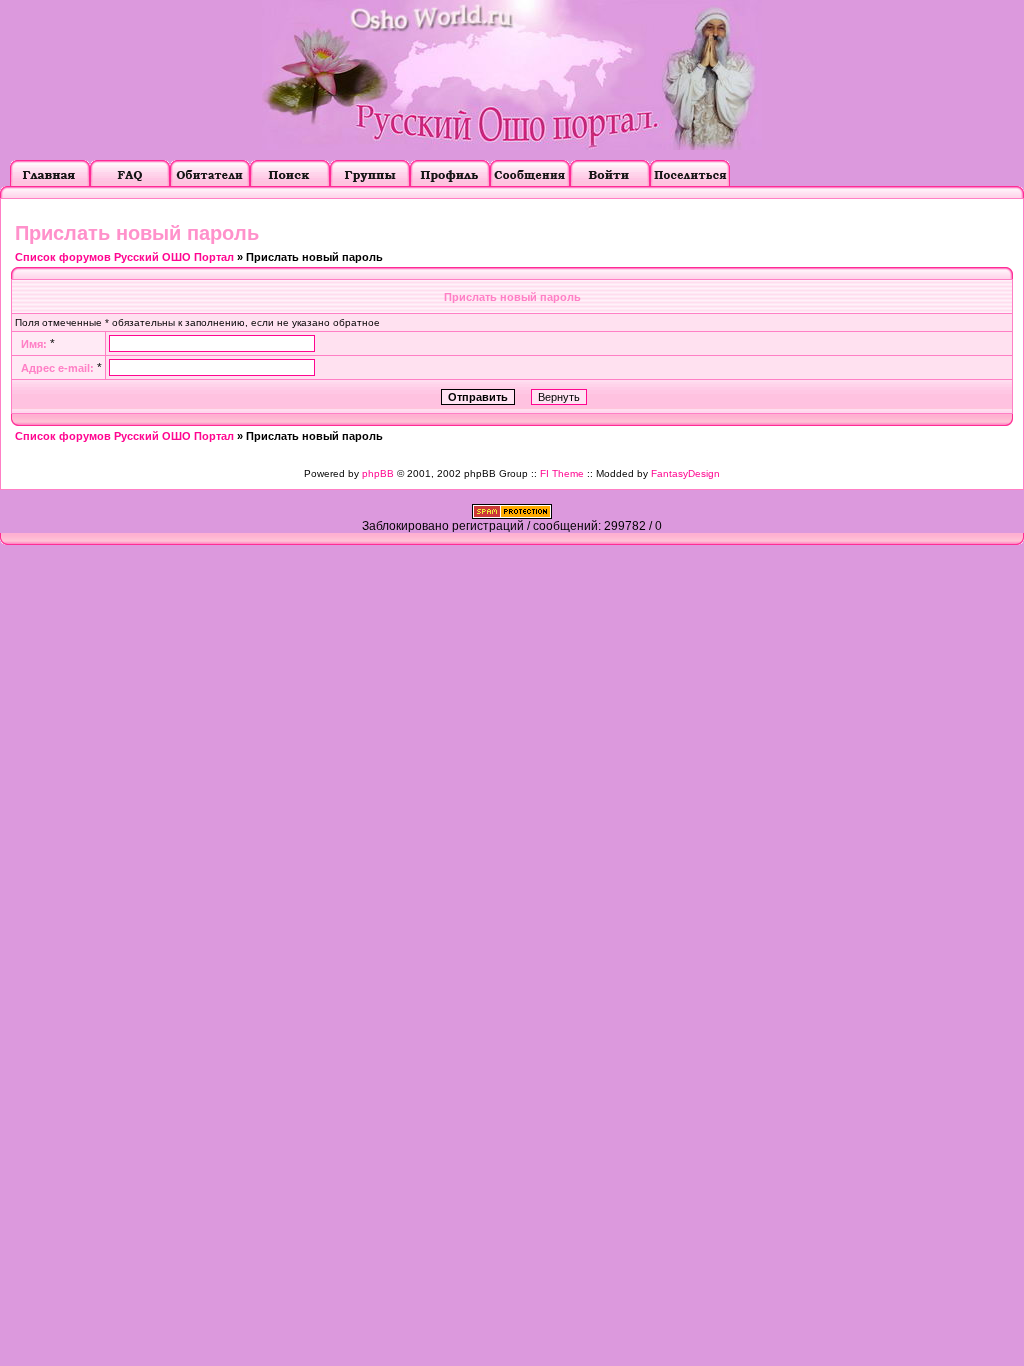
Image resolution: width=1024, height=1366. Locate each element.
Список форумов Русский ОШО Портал (124, 257)
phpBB (378, 473)
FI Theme (562, 473)
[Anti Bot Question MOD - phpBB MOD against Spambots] (512, 515)
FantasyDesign (685, 473)
